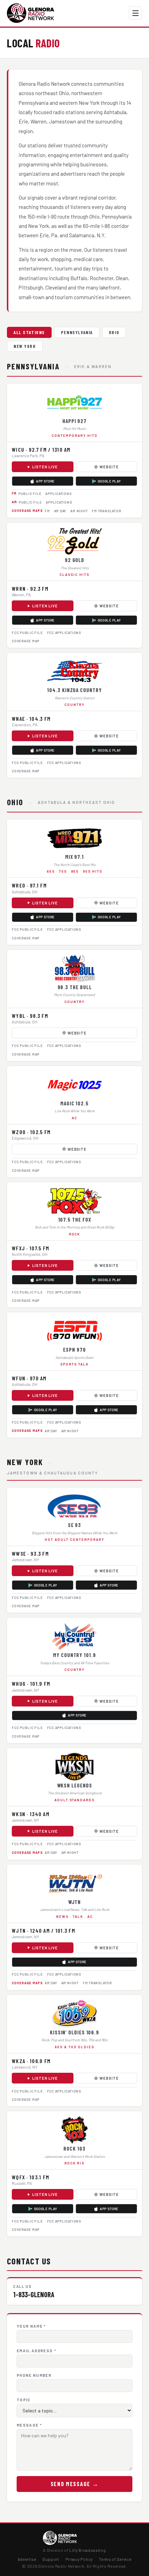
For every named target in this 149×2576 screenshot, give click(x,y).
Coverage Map (26, 641)
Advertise (27, 2559)
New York (25, 346)
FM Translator (106, 511)
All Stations (29, 332)
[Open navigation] (135, 13)
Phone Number (34, 2375)
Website (109, 467)
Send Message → (75, 2484)
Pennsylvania (77, 332)
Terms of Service (115, 2559)
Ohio (114, 332)
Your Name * (31, 2326)
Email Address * (36, 2351)
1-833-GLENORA (34, 2294)
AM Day (60, 511)
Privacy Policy (79, 2559)
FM (47, 511)
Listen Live (45, 467)
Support (51, 2559)
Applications (58, 494)
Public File (30, 494)
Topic (24, 2400)
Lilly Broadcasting (87, 2550)
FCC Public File (27, 633)
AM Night (79, 511)
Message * (29, 2425)
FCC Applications (64, 633)
